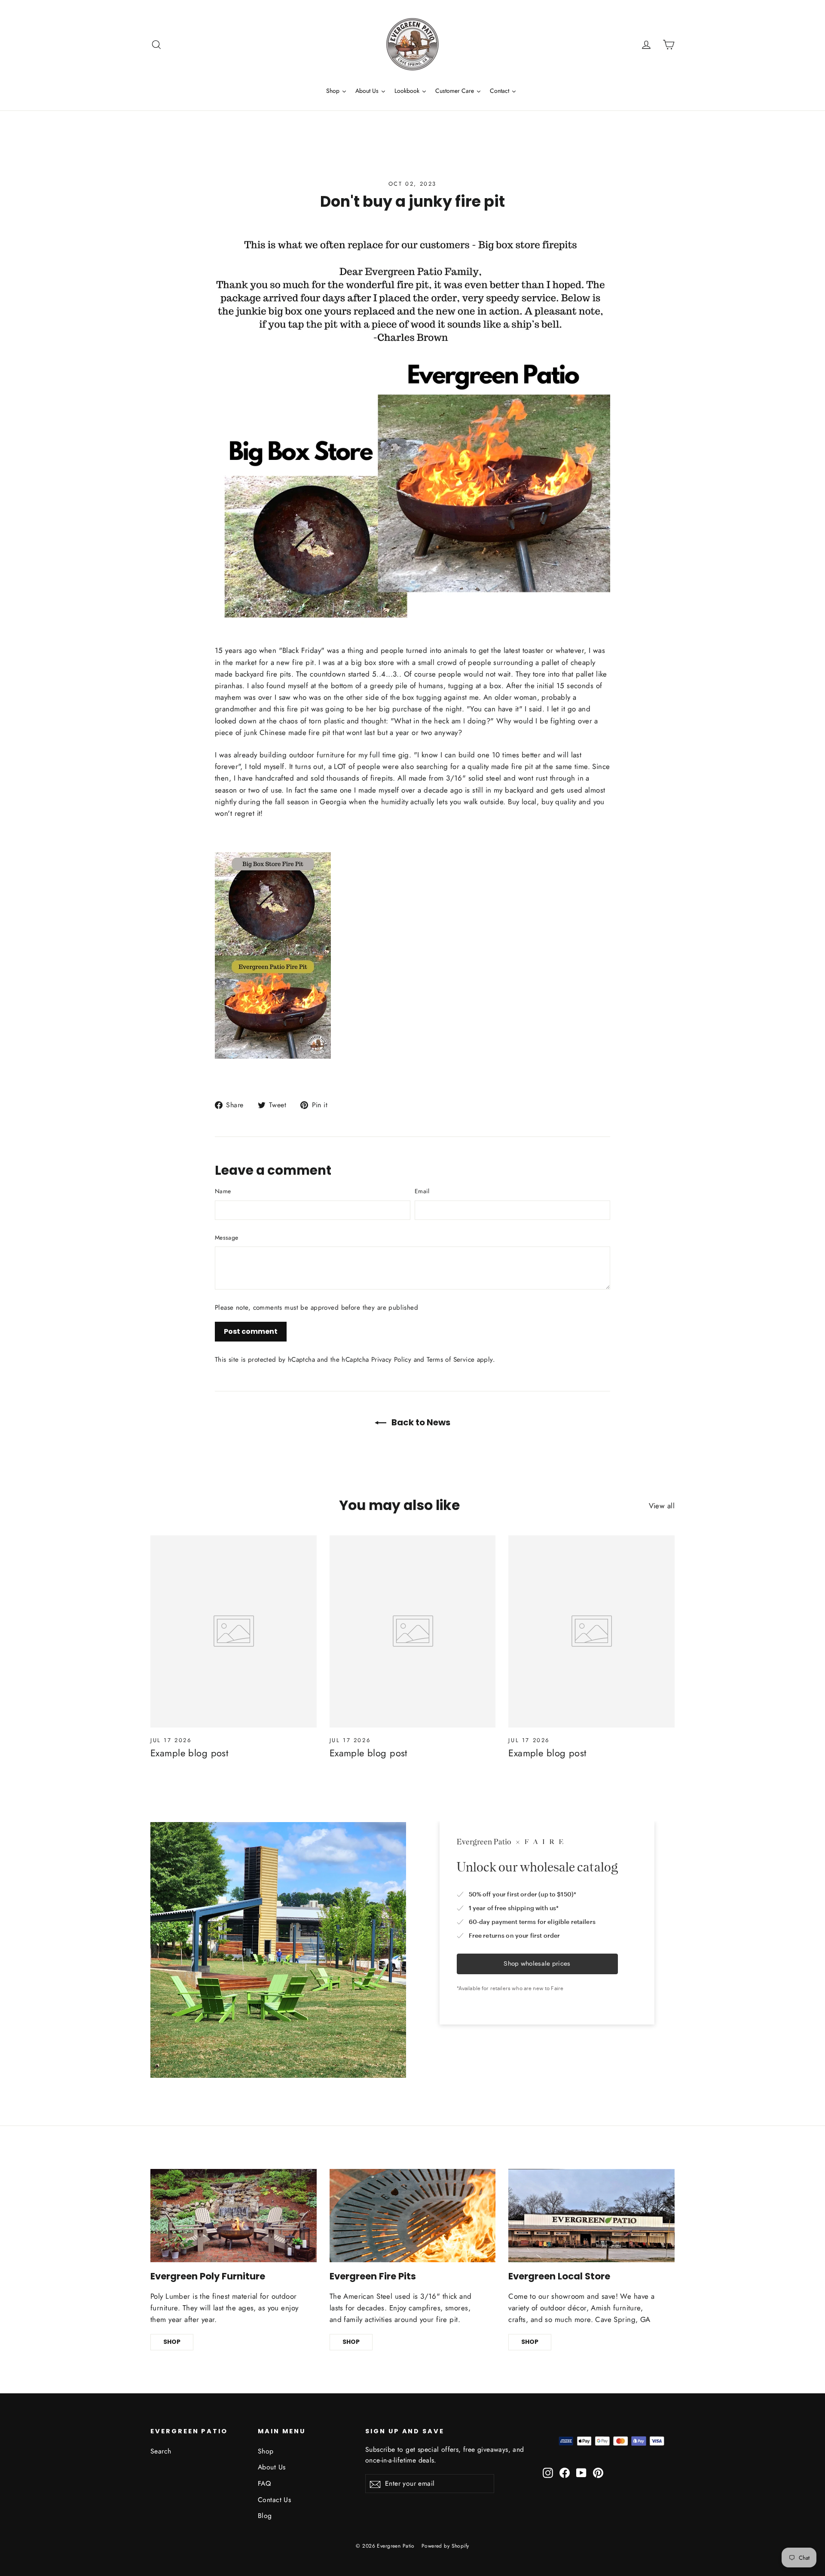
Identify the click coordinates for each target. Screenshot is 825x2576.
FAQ (264, 2483)
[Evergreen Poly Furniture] (234, 2216)
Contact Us (274, 2500)
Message (226, 1237)
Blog (265, 2516)
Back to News (420, 1422)
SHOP (172, 2342)
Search (161, 2451)
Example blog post (189, 1753)
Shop (266, 2451)
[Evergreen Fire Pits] (413, 2216)
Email (422, 1191)
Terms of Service (451, 1360)
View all (662, 1506)
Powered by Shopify (445, 2546)
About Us (272, 2467)
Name (223, 1191)
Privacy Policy (391, 1360)
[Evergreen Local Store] (591, 2216)
